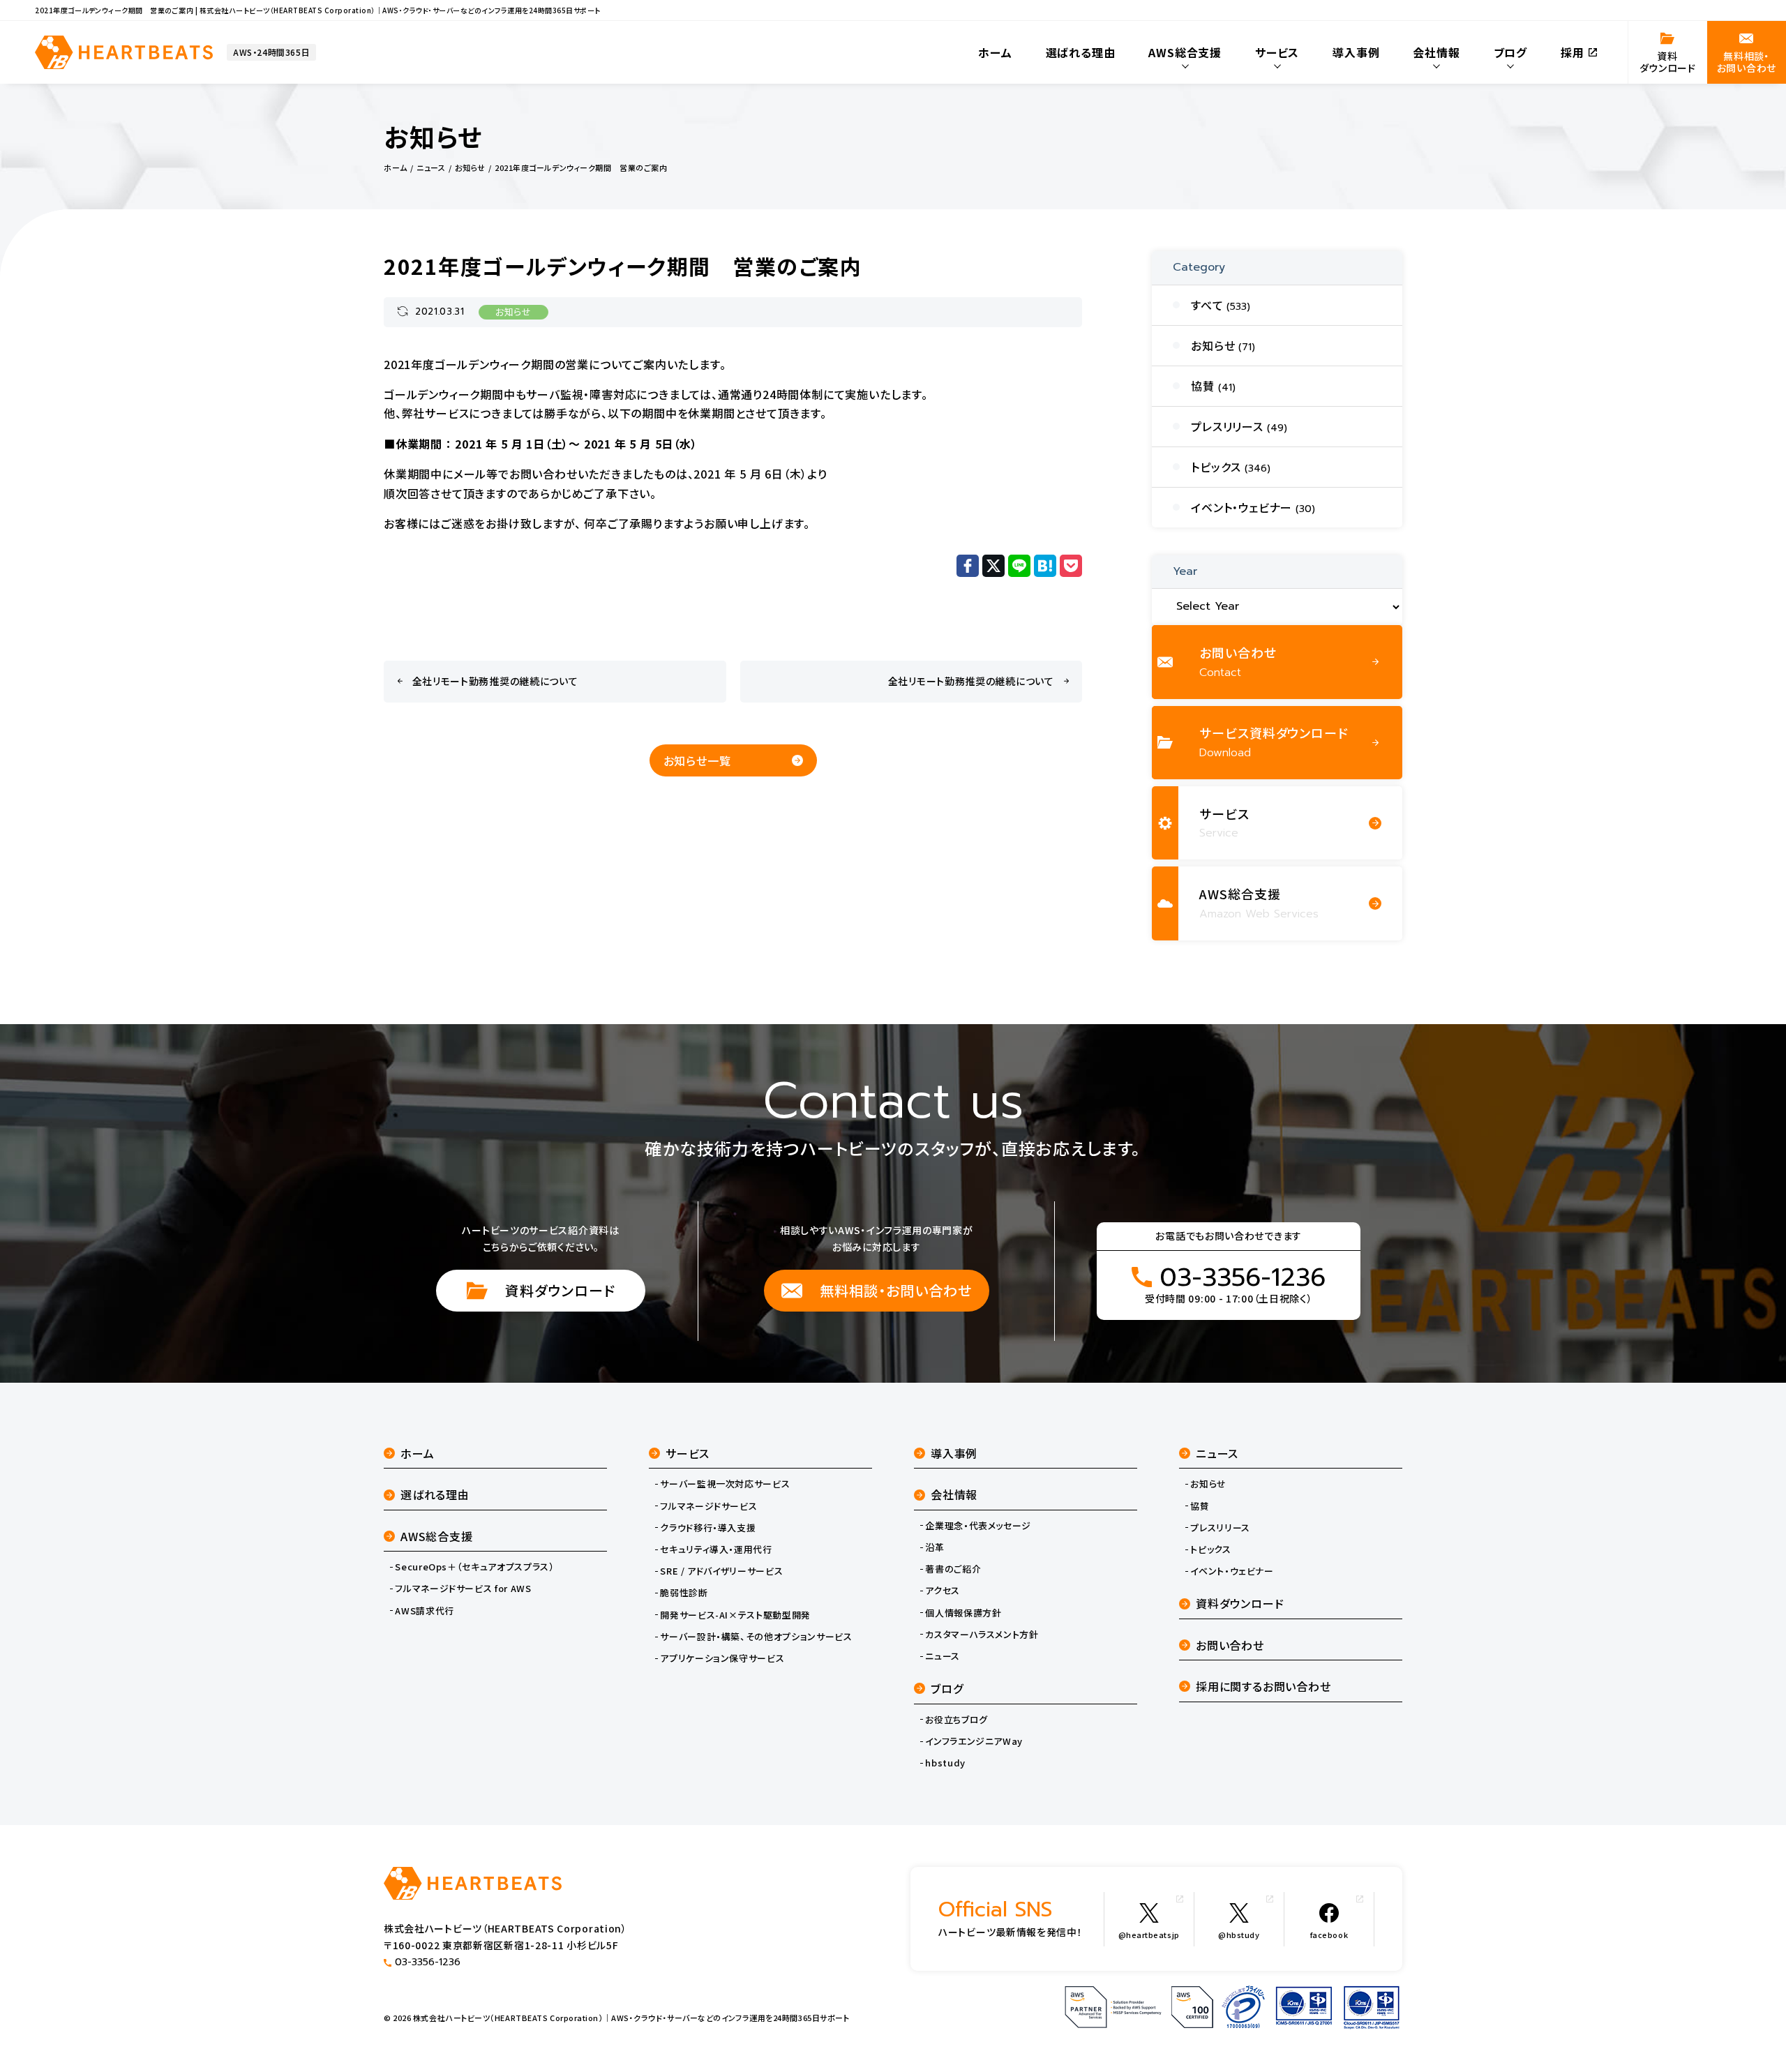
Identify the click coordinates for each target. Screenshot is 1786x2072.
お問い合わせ (1230, 1645)
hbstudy (945, 1763)
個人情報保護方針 (963, 1613)
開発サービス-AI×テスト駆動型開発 (735, 1615)
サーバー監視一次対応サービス (725, 1484)
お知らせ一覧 (697, 760)
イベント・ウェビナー (1232, 1571)
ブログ (947, 1688)
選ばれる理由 (435, 1494)
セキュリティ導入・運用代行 (716, 1549)
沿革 (935, 1547)
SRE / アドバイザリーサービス (721, 1571)
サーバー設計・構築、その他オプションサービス (756, 1637)
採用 (1573, 52)
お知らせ (513, 312)
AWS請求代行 (425, 1611)
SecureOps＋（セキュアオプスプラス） (474, 1567)
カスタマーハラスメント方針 (982, 1635)
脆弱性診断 (684, 1593)
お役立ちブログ (956, 1720)
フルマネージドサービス (708, 1506)
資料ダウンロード (560, 1290)
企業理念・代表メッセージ (978, 1526)
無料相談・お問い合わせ (896, 1290)
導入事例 (954, 1453)
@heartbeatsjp (1149, 1935)
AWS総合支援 (437, 1536)
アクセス (943, 1591)
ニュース (943, 1656)
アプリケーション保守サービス (722, 1658)
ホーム (417, 1453)
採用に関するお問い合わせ (1263, 1686)
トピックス (1210, 1549)
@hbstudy (1239, 1935)
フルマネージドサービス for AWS (463, 1589)
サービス (688, 1453)
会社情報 (954, 1494)
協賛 (1200, 1506)
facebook (1329, 1935)
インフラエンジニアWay (974, 1741)
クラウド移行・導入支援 (708, 1528)
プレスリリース (1220, 1528)
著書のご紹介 (953, 1569)
